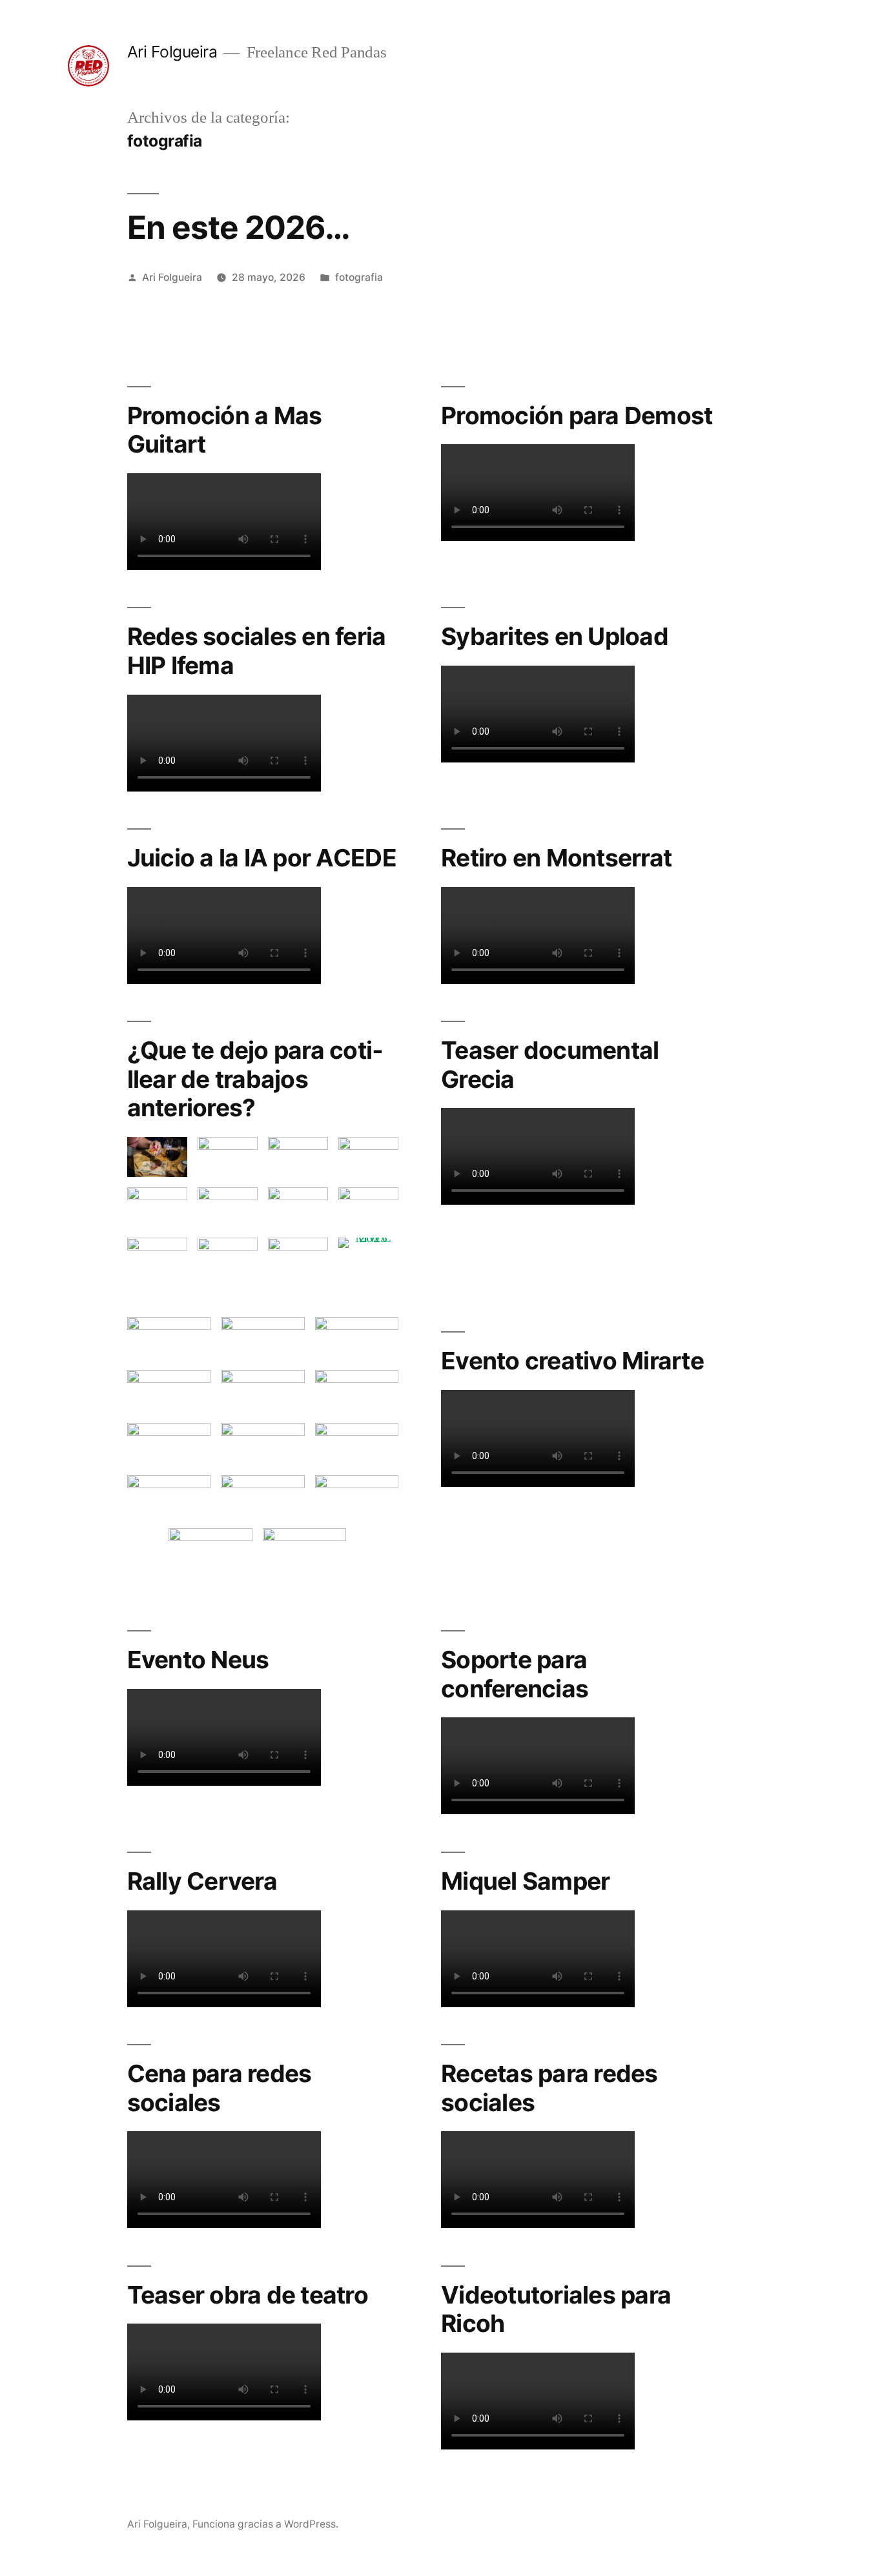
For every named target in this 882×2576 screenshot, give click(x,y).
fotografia (359, 277)
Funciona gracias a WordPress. (265, 2524)
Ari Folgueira (172, 52)
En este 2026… (239, 227)
